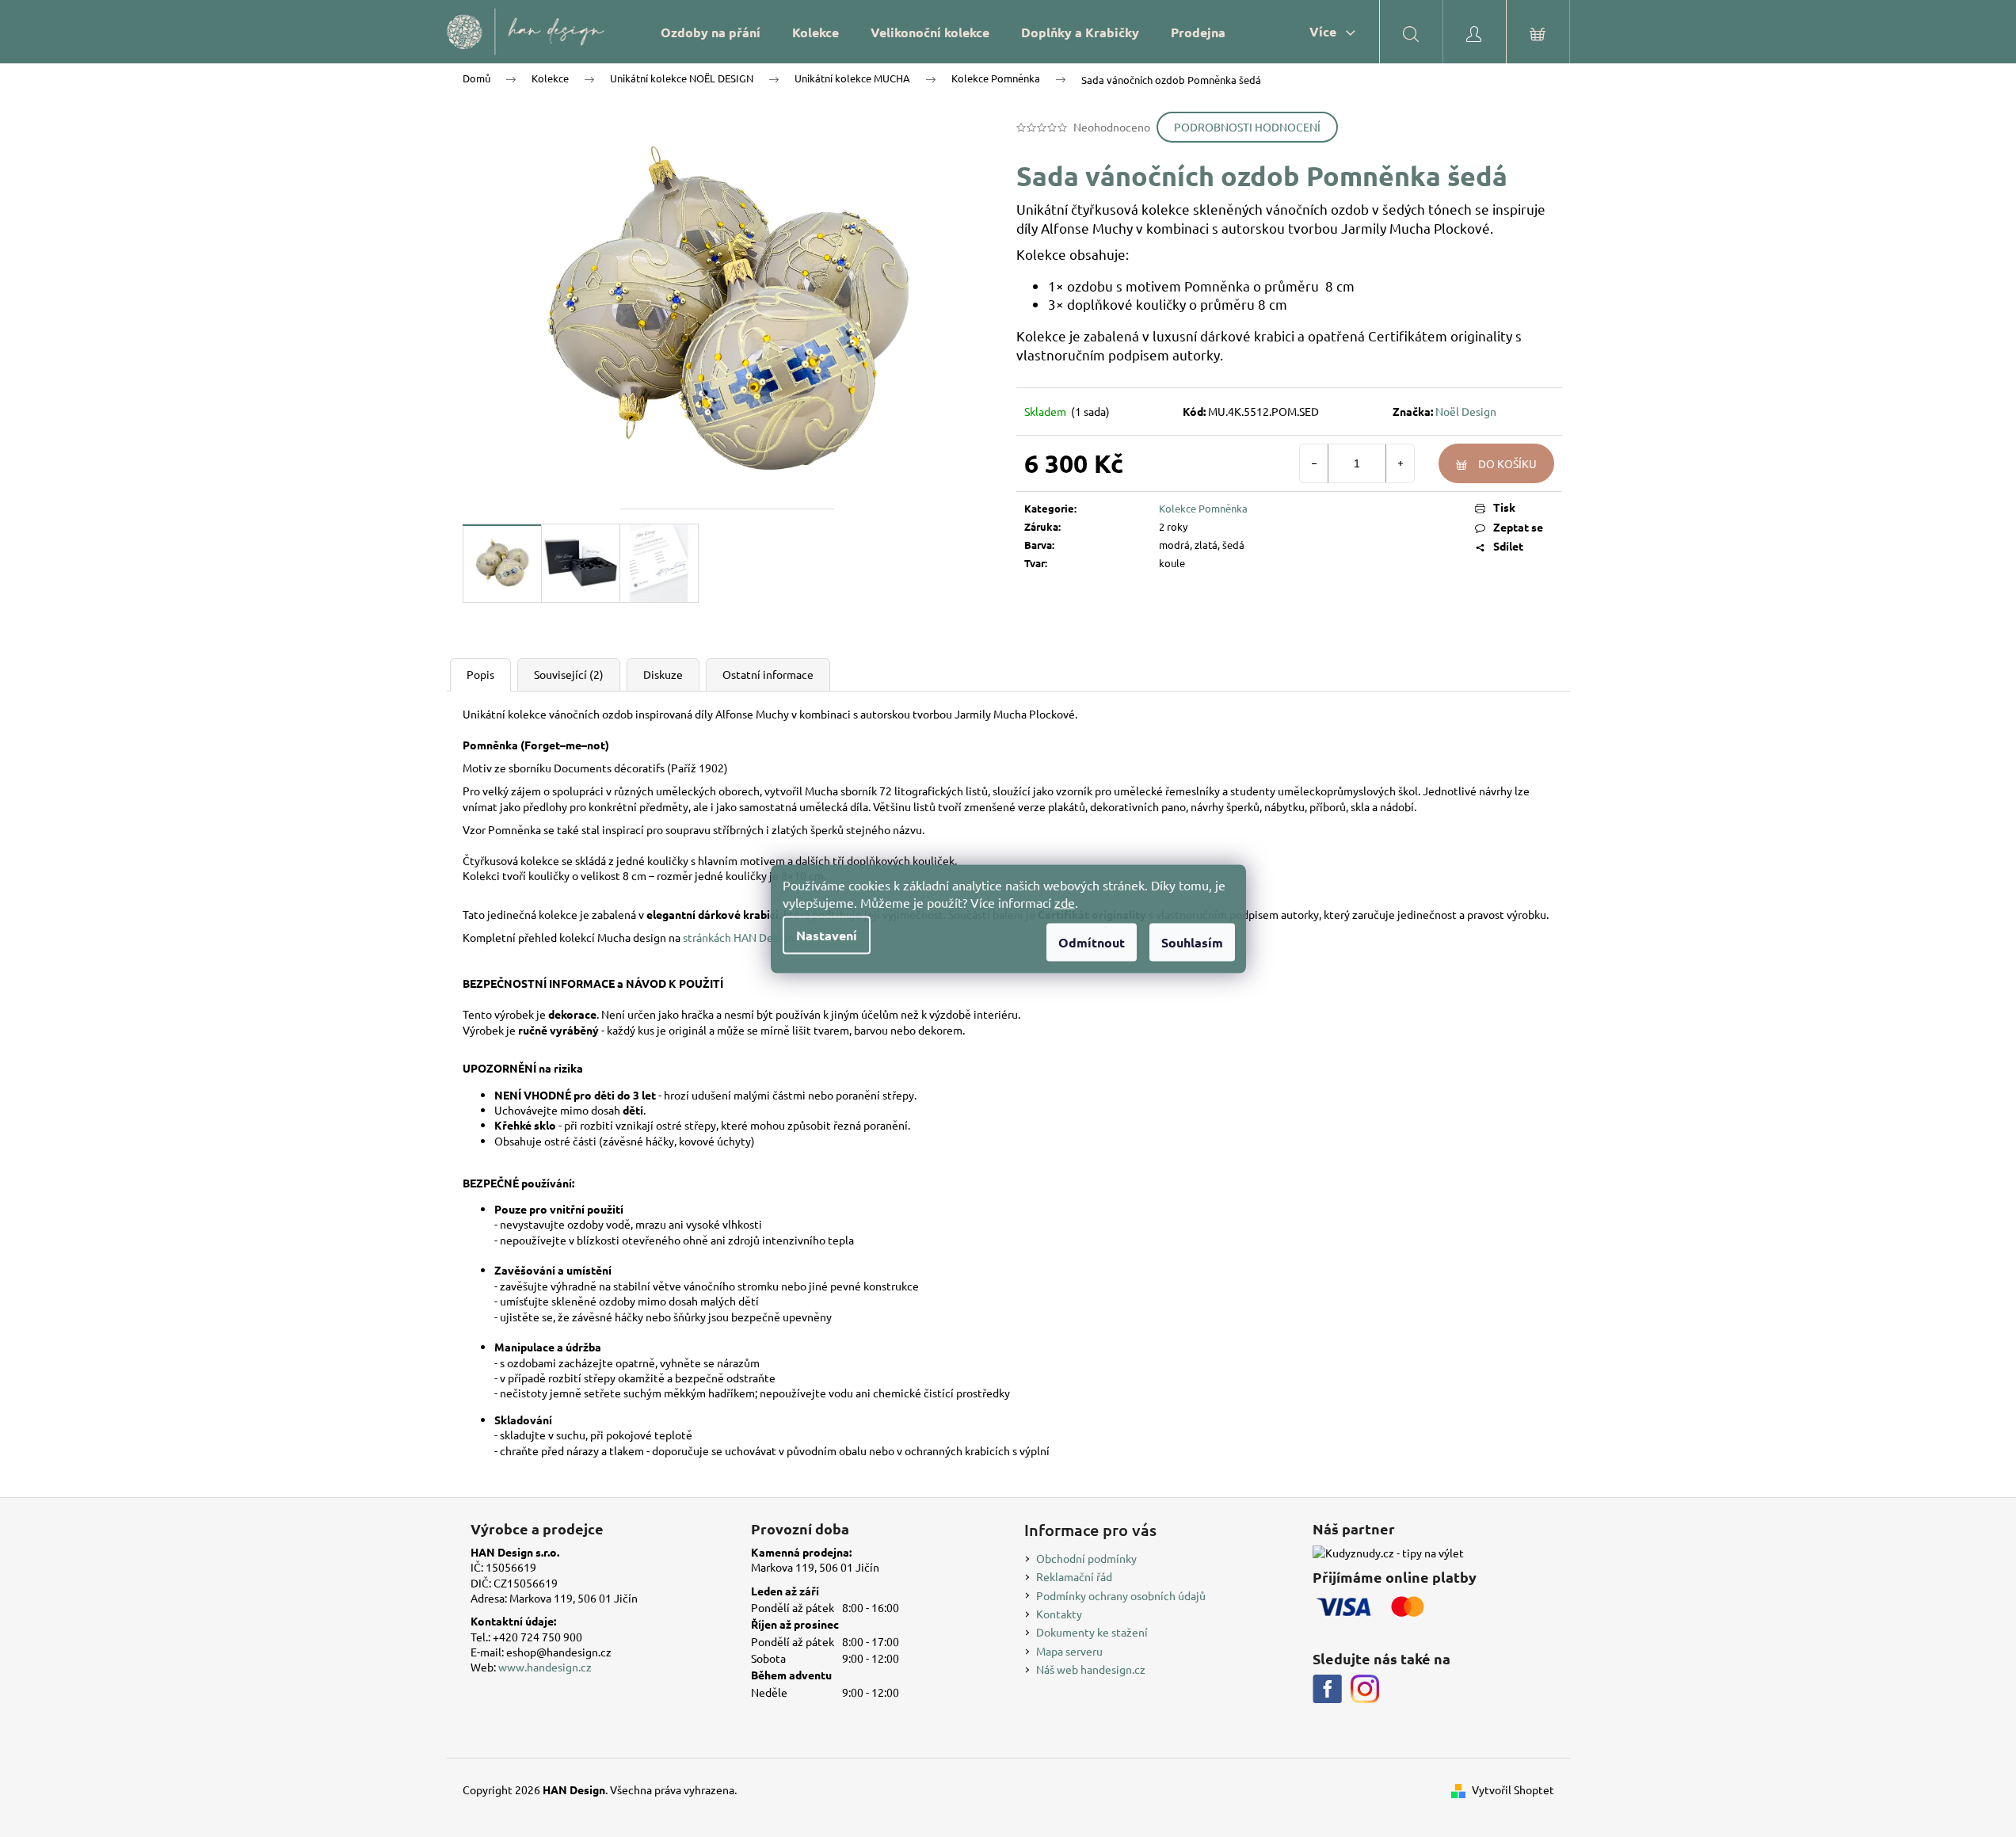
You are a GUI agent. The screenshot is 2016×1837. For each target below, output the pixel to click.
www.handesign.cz (545, 1667)
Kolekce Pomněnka (1203, 508)
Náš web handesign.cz (1091, 1669)
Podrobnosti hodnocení (1247, 127)
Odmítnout (1092, 941)
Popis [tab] (480, 674)
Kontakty (1059, 1614)
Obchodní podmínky (1086, 1558)
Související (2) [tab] (569, 674)
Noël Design (1466, 411)
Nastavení (827, 934)
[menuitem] (711, 32)
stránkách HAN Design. (739, 937)
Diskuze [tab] (663, 674)
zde (1065, 901)
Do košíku (1507, 463)
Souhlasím (1192, 941)
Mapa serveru (1069, 1651)
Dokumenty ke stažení (1092, 1632)
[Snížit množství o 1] (1314, 463)
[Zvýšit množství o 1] (1400, 463)
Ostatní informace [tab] (768, 674)
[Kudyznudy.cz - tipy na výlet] (1388, 1553)
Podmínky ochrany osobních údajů (1121, 1595)
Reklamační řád (1074, 1576)
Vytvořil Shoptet (1513, 1789)
